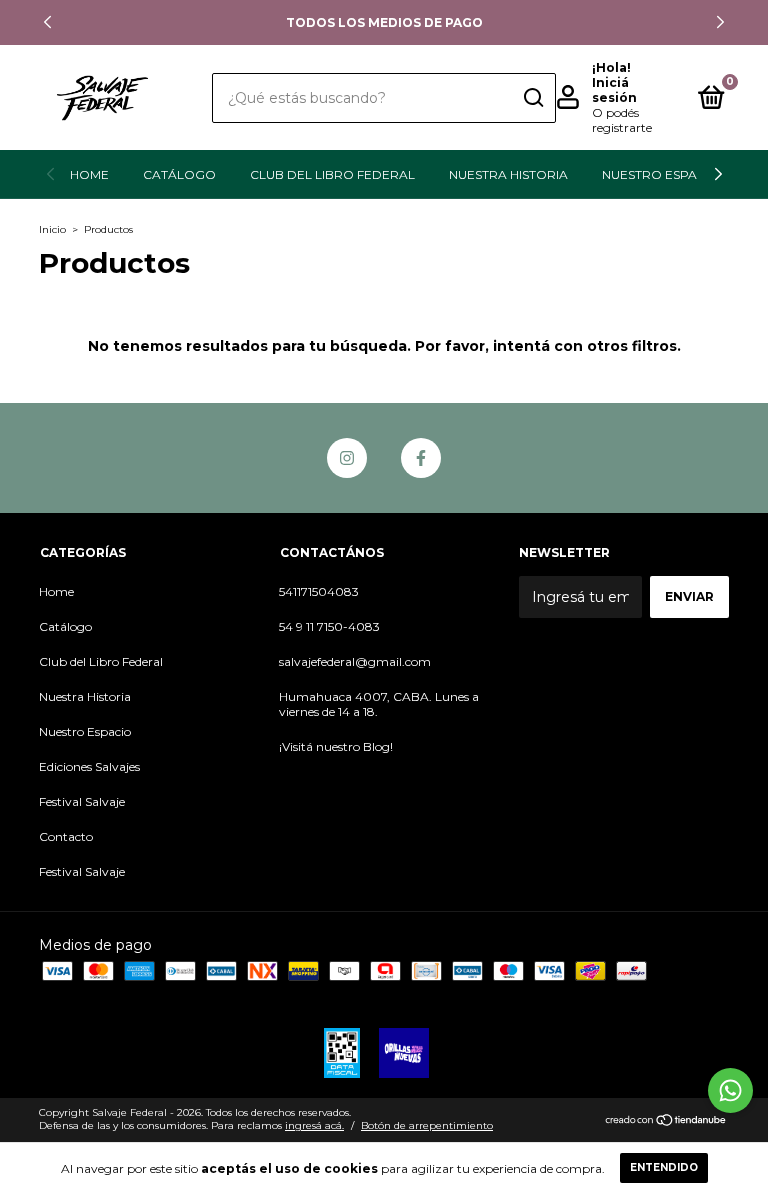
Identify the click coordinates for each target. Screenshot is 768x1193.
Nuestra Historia (508, 174)
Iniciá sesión (614, 90)
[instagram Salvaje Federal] (347, 458)
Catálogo (179, 174)
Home (89, 174)
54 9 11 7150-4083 (329, 626)
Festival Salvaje (82, 801)
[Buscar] (532, 98)
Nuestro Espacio (661, 174)
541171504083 (319, 591)
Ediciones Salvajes (89, 766)
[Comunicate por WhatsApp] (730, 1090)
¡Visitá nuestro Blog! (336, 746)
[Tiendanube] (666, 1122)
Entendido (664, 1167)
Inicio (52, 229)
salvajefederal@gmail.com (355, 661)
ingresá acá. (314, 1125)
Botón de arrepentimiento (427, 1125)
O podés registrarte (622, 120)
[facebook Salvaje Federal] (421, 458)
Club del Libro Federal (332, 174)
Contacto (66, 836)
